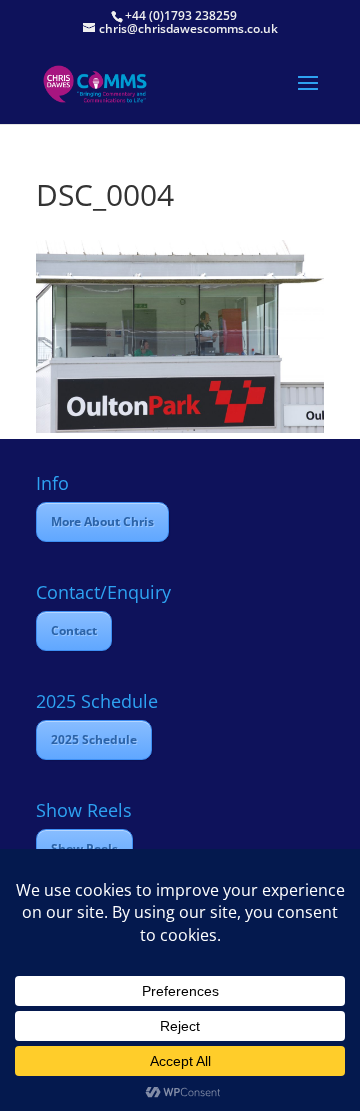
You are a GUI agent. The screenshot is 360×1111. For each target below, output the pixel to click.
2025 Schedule (94, 739)
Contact (74, 630)
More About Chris (102, 521)
